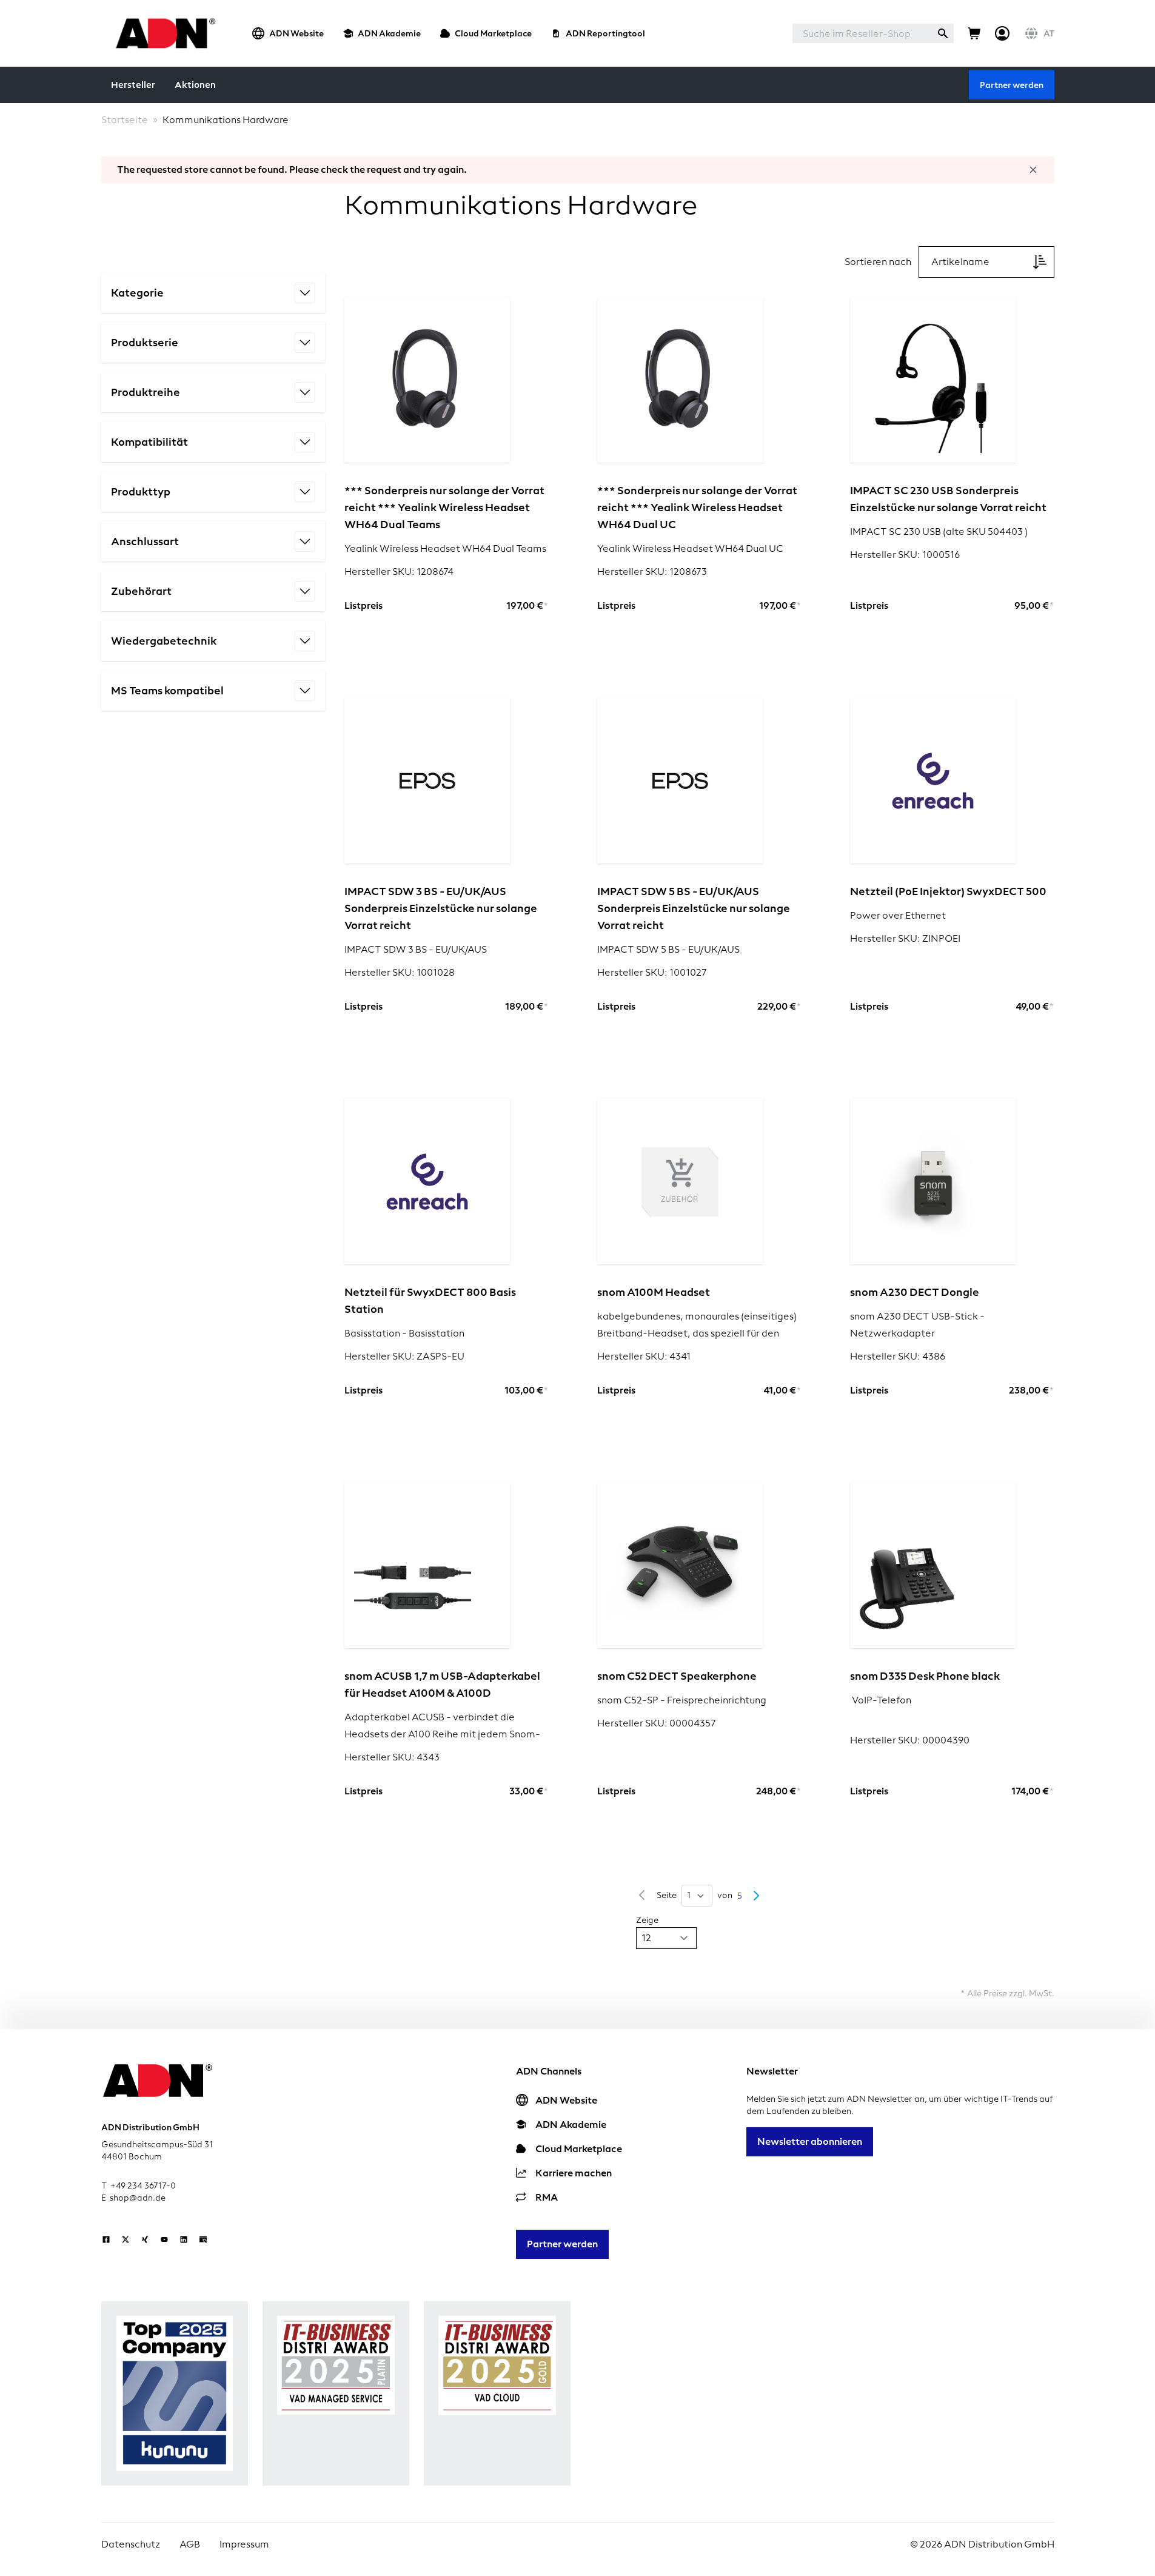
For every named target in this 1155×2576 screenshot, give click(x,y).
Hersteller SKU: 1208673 (652, 572)
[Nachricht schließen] (1033, 170)
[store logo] (162, 33)
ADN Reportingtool (605, 33)
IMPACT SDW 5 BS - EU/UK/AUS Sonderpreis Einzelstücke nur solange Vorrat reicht (694, 908)
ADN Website (296, 33)
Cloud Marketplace (493, 33)
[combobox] (862, 33)
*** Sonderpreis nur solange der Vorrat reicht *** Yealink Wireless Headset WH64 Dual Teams (444, 507)
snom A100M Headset (654, 1292)
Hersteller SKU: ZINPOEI (905, 938)
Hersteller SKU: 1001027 (652, 972)
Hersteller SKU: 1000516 (905, 555)
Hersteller (133, 85)
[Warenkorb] (974, 33)
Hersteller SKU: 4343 (392, 1757)
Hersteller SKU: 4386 (898, 1356)
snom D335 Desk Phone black (925, 1676)
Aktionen (195, 85)
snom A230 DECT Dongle (915, 1292)
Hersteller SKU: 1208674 (399, 572)
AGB (190, 2544)
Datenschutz (131, 2544)
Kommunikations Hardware (226, 120)
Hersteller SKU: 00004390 (910, 1740)
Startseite (125, 120)
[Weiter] (756, 1896)
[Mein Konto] (1002, 33)
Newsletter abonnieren (810, 2142)
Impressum (244, 2544)
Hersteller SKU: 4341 (644, 1356)
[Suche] (943, 33)
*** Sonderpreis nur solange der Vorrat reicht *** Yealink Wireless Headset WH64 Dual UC (697, 507)
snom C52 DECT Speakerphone (677, 1676)
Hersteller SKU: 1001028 (400, 972)
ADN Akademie (389, 33)
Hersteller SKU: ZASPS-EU (404, 1356)
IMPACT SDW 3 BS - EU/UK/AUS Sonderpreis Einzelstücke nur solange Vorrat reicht (441, 908)
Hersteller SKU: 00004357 (657, 1723)
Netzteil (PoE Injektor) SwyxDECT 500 (948, 891)
